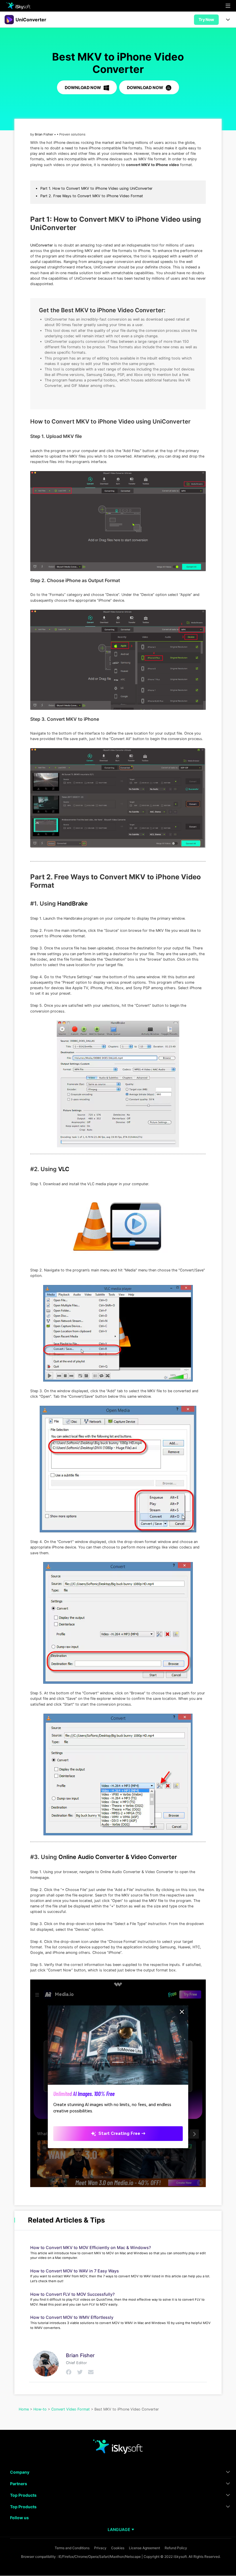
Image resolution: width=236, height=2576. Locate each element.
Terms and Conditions (72, 2548)
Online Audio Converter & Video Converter (118, 1857)
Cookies (118, 2548)
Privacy (100, 2548)
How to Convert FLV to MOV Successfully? (73, 2294)
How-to (40, 2409)
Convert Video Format (71, 2409)
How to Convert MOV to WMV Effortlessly (72, 2317)
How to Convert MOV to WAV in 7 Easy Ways (75, 2271)
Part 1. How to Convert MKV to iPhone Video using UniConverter (96, 188)
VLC (64, 1169)
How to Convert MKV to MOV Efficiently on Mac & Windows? (91, 2247)
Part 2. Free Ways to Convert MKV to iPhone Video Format (92, 196)
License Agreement (144, 2548)
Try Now (206, 19)
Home (24, 2409)
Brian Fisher (44, 134)
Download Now (83, 88)
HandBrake (73, 904)
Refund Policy (176, 2548)
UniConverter (42, 245)
